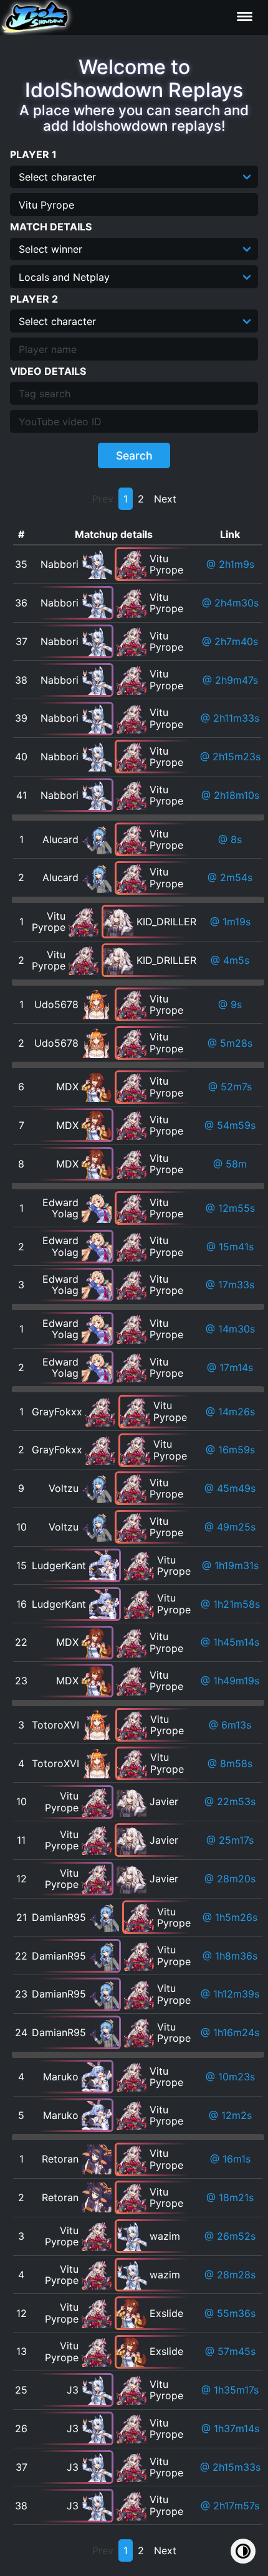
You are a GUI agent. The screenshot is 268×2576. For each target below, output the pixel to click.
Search (134, 455)
